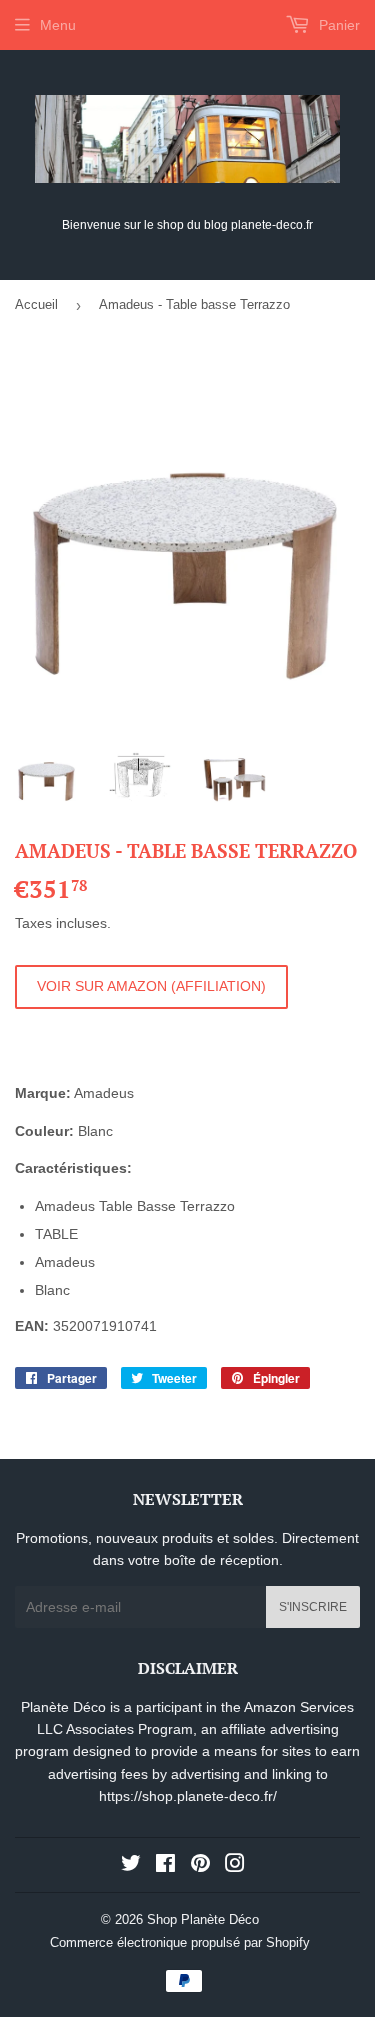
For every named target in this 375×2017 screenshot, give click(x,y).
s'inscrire (313, 1607)
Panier (337, 25)
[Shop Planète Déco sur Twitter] (131, 1866)
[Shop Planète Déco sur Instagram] (235, 1866)
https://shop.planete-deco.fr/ (188, 1796)
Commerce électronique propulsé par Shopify (180, 1942)
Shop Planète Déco (203, 1919)
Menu (58, 25)
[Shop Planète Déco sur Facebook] (165, 1866)
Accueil (36, 304)
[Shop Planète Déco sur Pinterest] (200, 1866)
